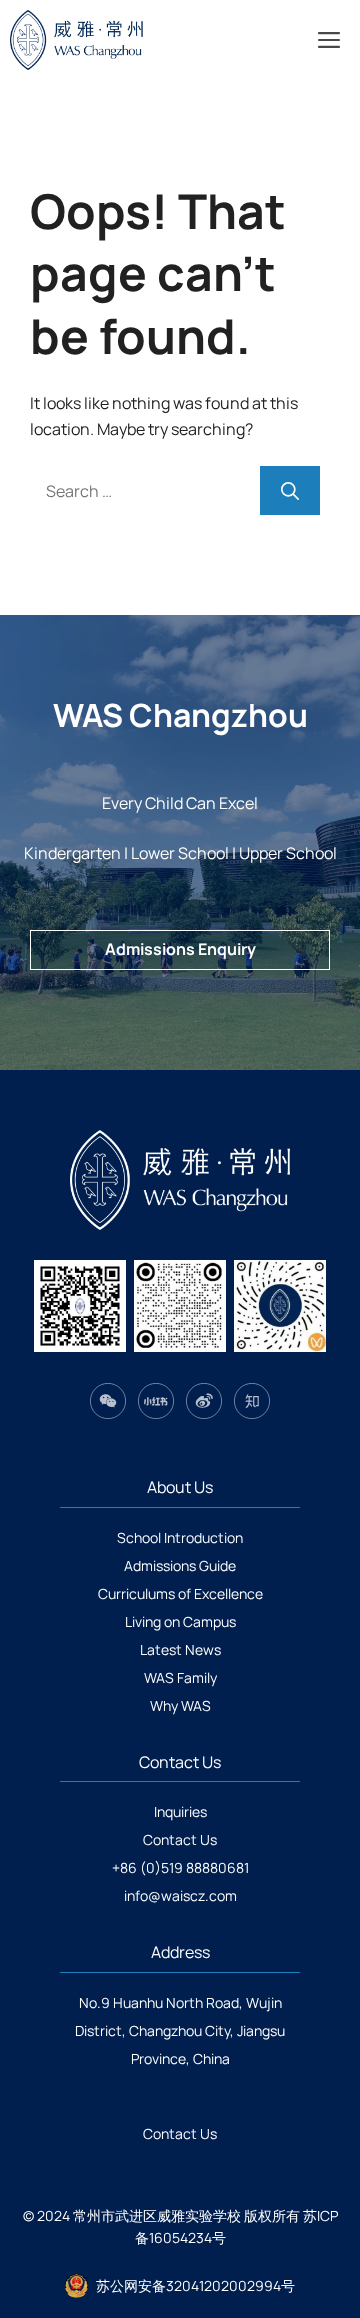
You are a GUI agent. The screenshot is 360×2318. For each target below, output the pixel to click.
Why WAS (180, 1705)
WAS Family (180, 1677)
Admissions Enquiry (180, 949)
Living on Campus (180, 1621)
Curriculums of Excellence (180, 1593)
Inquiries (180, 1811)
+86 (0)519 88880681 (180, 1867)
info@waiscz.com (180, 1895)
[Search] (290, 490)
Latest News (180, 1649)
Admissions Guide (180, 1565)
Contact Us (180, 1839)
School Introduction (180, 1537)
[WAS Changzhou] (107, 40)
